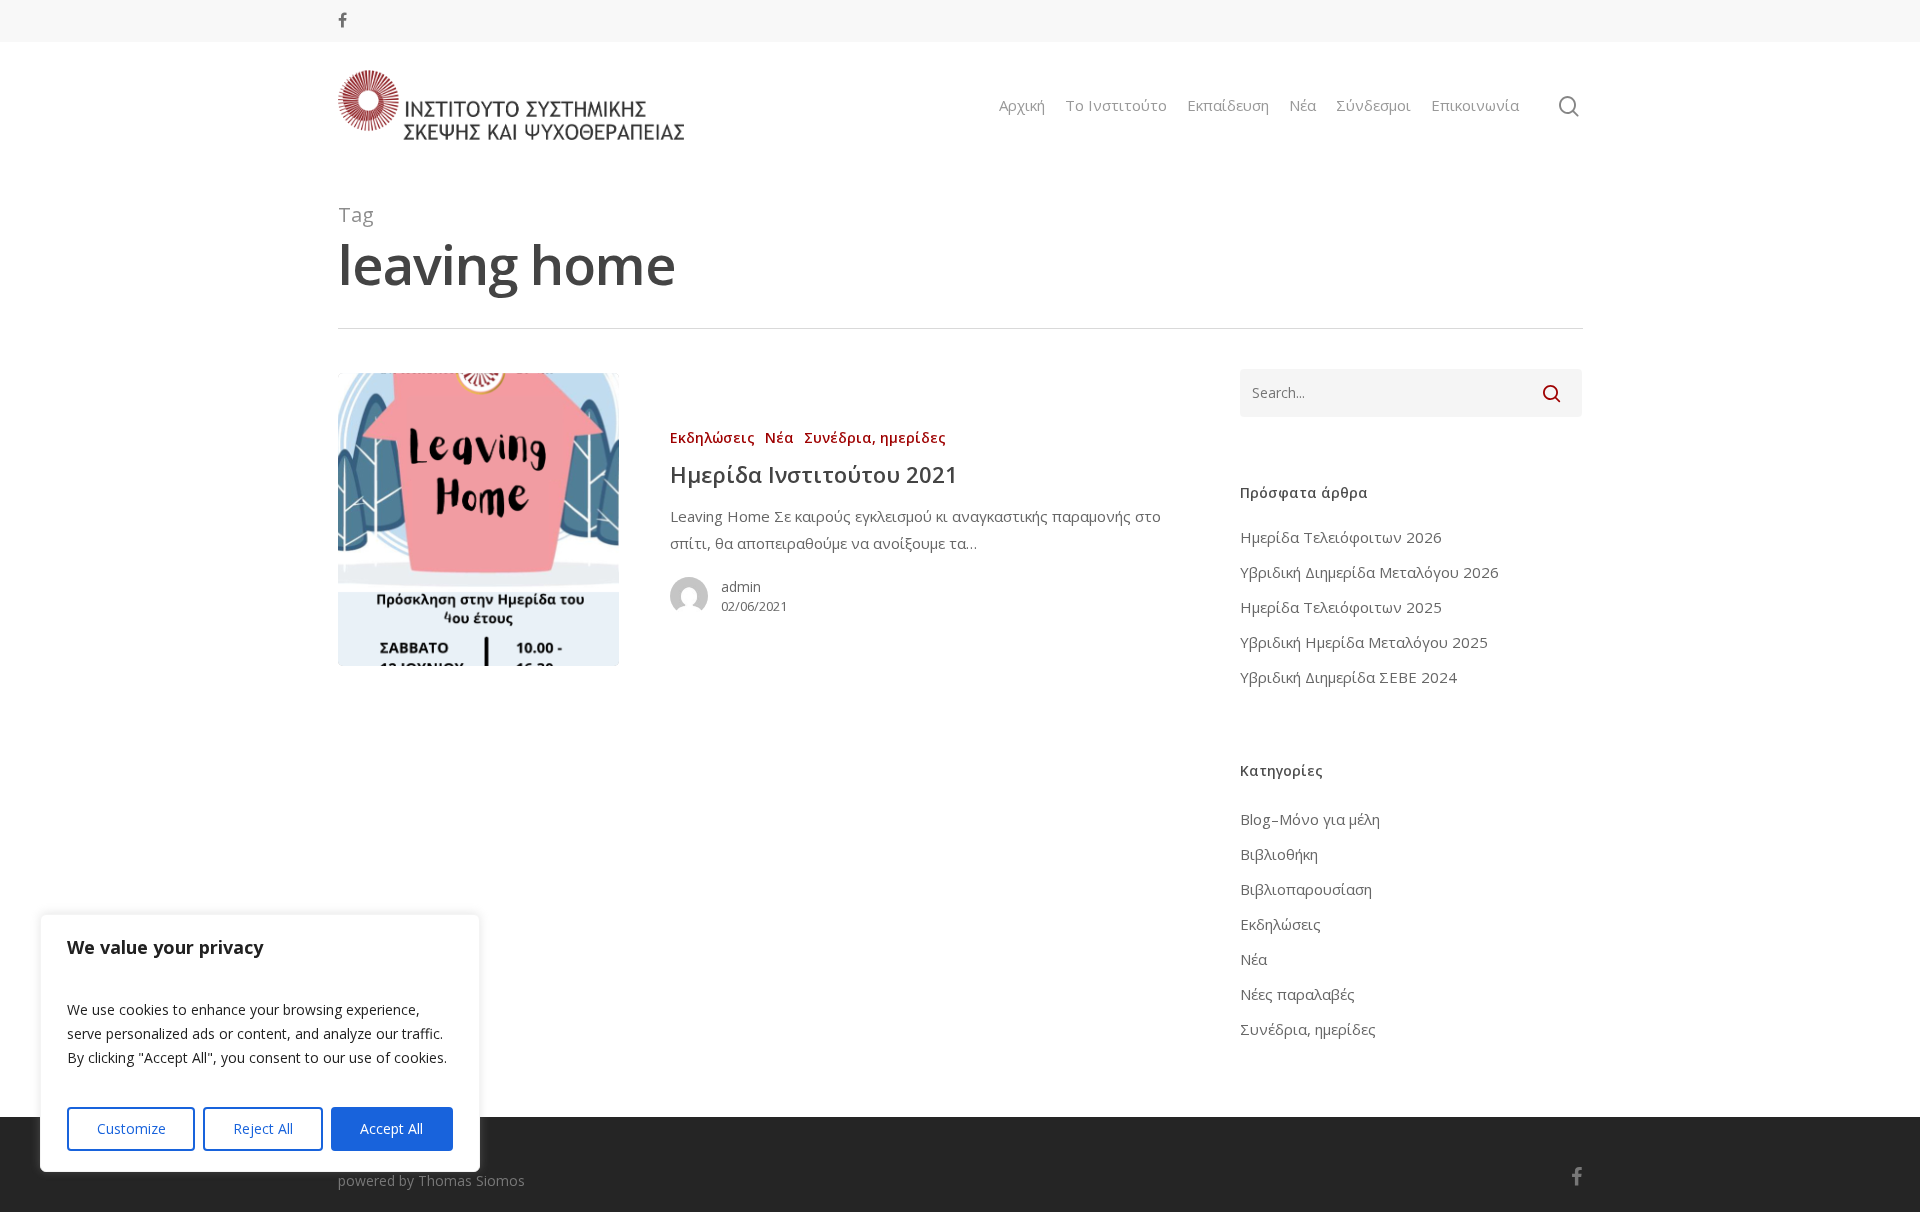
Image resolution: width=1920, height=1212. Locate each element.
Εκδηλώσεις (712, 437)
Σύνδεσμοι (1373, 105)
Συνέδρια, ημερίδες (875, 437)
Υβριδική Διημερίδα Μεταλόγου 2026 (1369, 572)
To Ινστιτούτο (1116, 105)
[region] (260, 1043)
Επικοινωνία (1475, 105)
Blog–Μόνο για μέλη (1310, 819)
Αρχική (1022, 105)
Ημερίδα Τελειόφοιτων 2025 (1341, 607)
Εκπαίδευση (1228, 105)
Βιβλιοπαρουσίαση (1306, 889)
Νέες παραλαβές (1297, 994)
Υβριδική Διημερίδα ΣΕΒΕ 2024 (1348, 677)
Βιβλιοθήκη (1279, 854)
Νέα (1302, 105)
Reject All (263, 1128)
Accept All (391, 1128)
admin (741, 586)
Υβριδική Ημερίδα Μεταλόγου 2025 (1364, 642)
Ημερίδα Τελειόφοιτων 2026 (1341, 537)
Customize (131, 1128)
